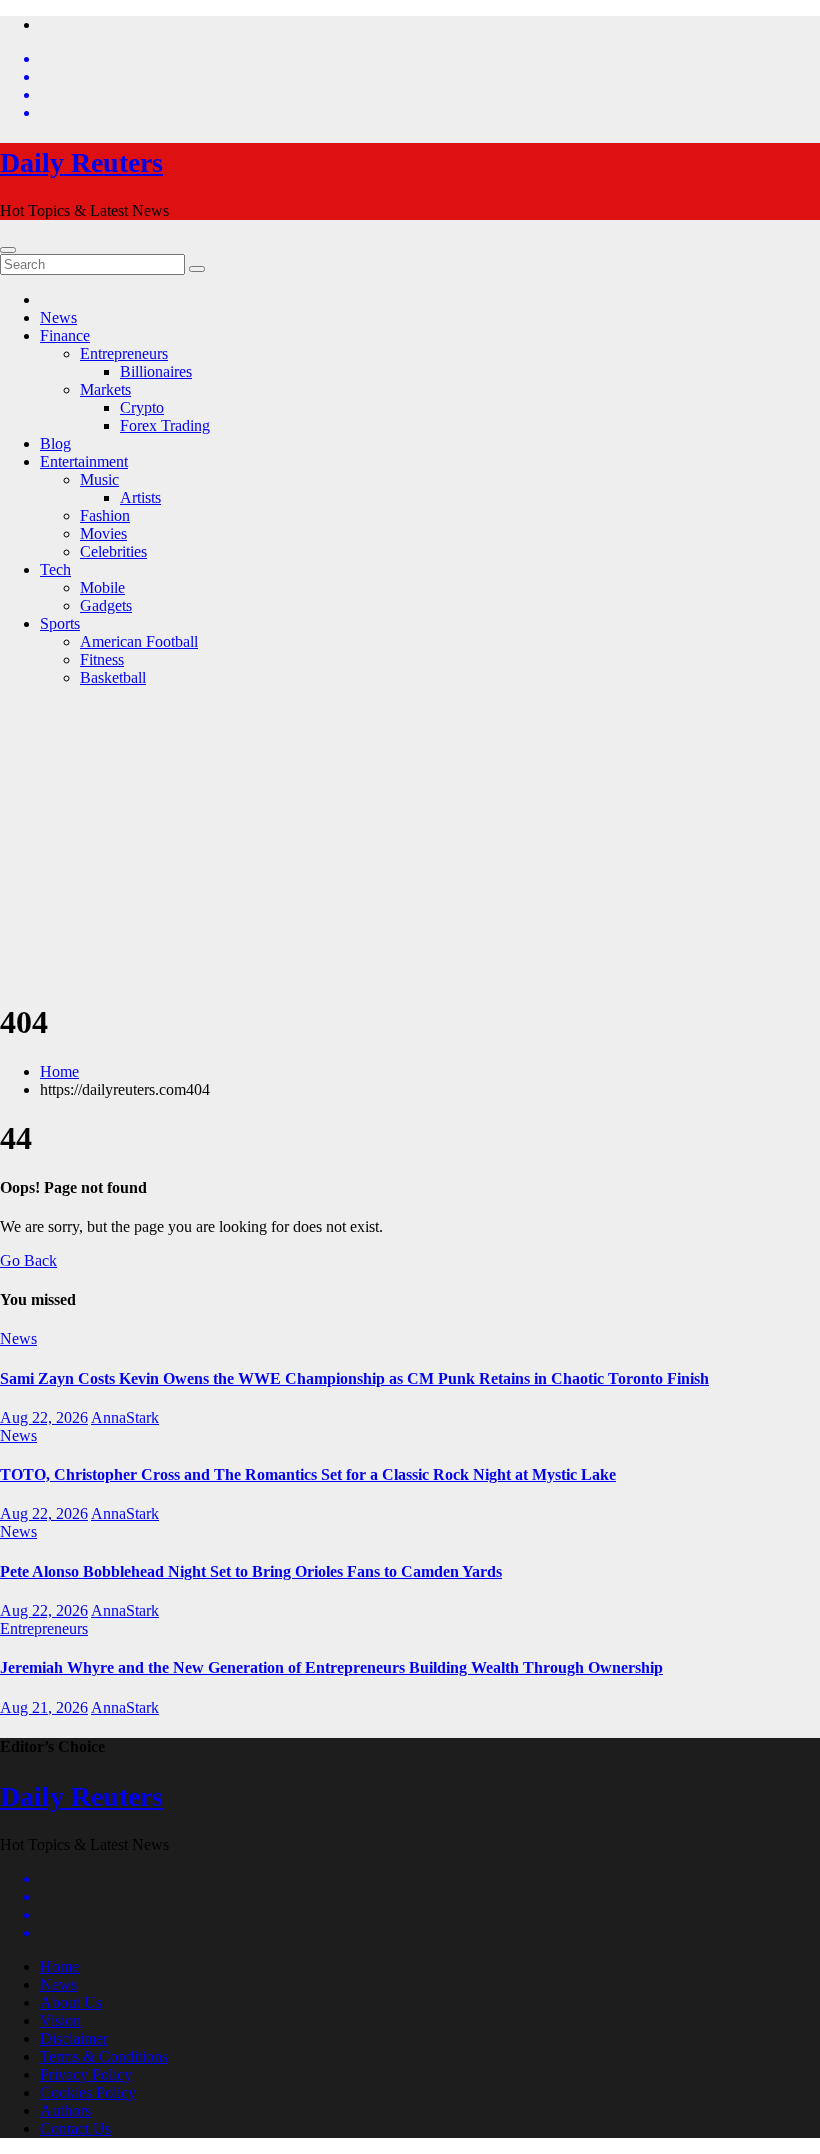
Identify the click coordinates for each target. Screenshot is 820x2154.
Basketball (113, 677)
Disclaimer (74, 2038)
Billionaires (156, 371)
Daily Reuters (81, 162)
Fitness (102, 659)
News (58, 317)
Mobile (102, 587)
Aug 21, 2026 (44, 1707)
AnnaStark (125, 1417)
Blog (55, 443)
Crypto (142, 407)
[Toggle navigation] (8, 250)
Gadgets (106, 605)
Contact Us (75, 2128)
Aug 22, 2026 (44, 1417)
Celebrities (113, 551)
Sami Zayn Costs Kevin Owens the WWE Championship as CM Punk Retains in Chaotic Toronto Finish (354, 1378)
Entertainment (84, 461)
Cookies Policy (88, 2092)
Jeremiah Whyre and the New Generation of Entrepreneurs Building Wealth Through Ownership (331, 1667)
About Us (71, 2002)
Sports (60, 623)
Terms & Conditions (104, 2056)
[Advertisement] (410, 843)
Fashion (105, 515)
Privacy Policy (86, 2074)
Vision (60, 2020)
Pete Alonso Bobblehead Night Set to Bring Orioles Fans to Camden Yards (251, 1571)
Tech (55, 569)
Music (99, 479)
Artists (140, 497)
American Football (139, 641)
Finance (65, 335)
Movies (103, 533)
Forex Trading (165, 425)
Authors (65, 2110)
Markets (105, 389)
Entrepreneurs (124, 353)
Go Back (28, 1260)
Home (59, 1071)
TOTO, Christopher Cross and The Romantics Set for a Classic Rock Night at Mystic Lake (308, 1474)
